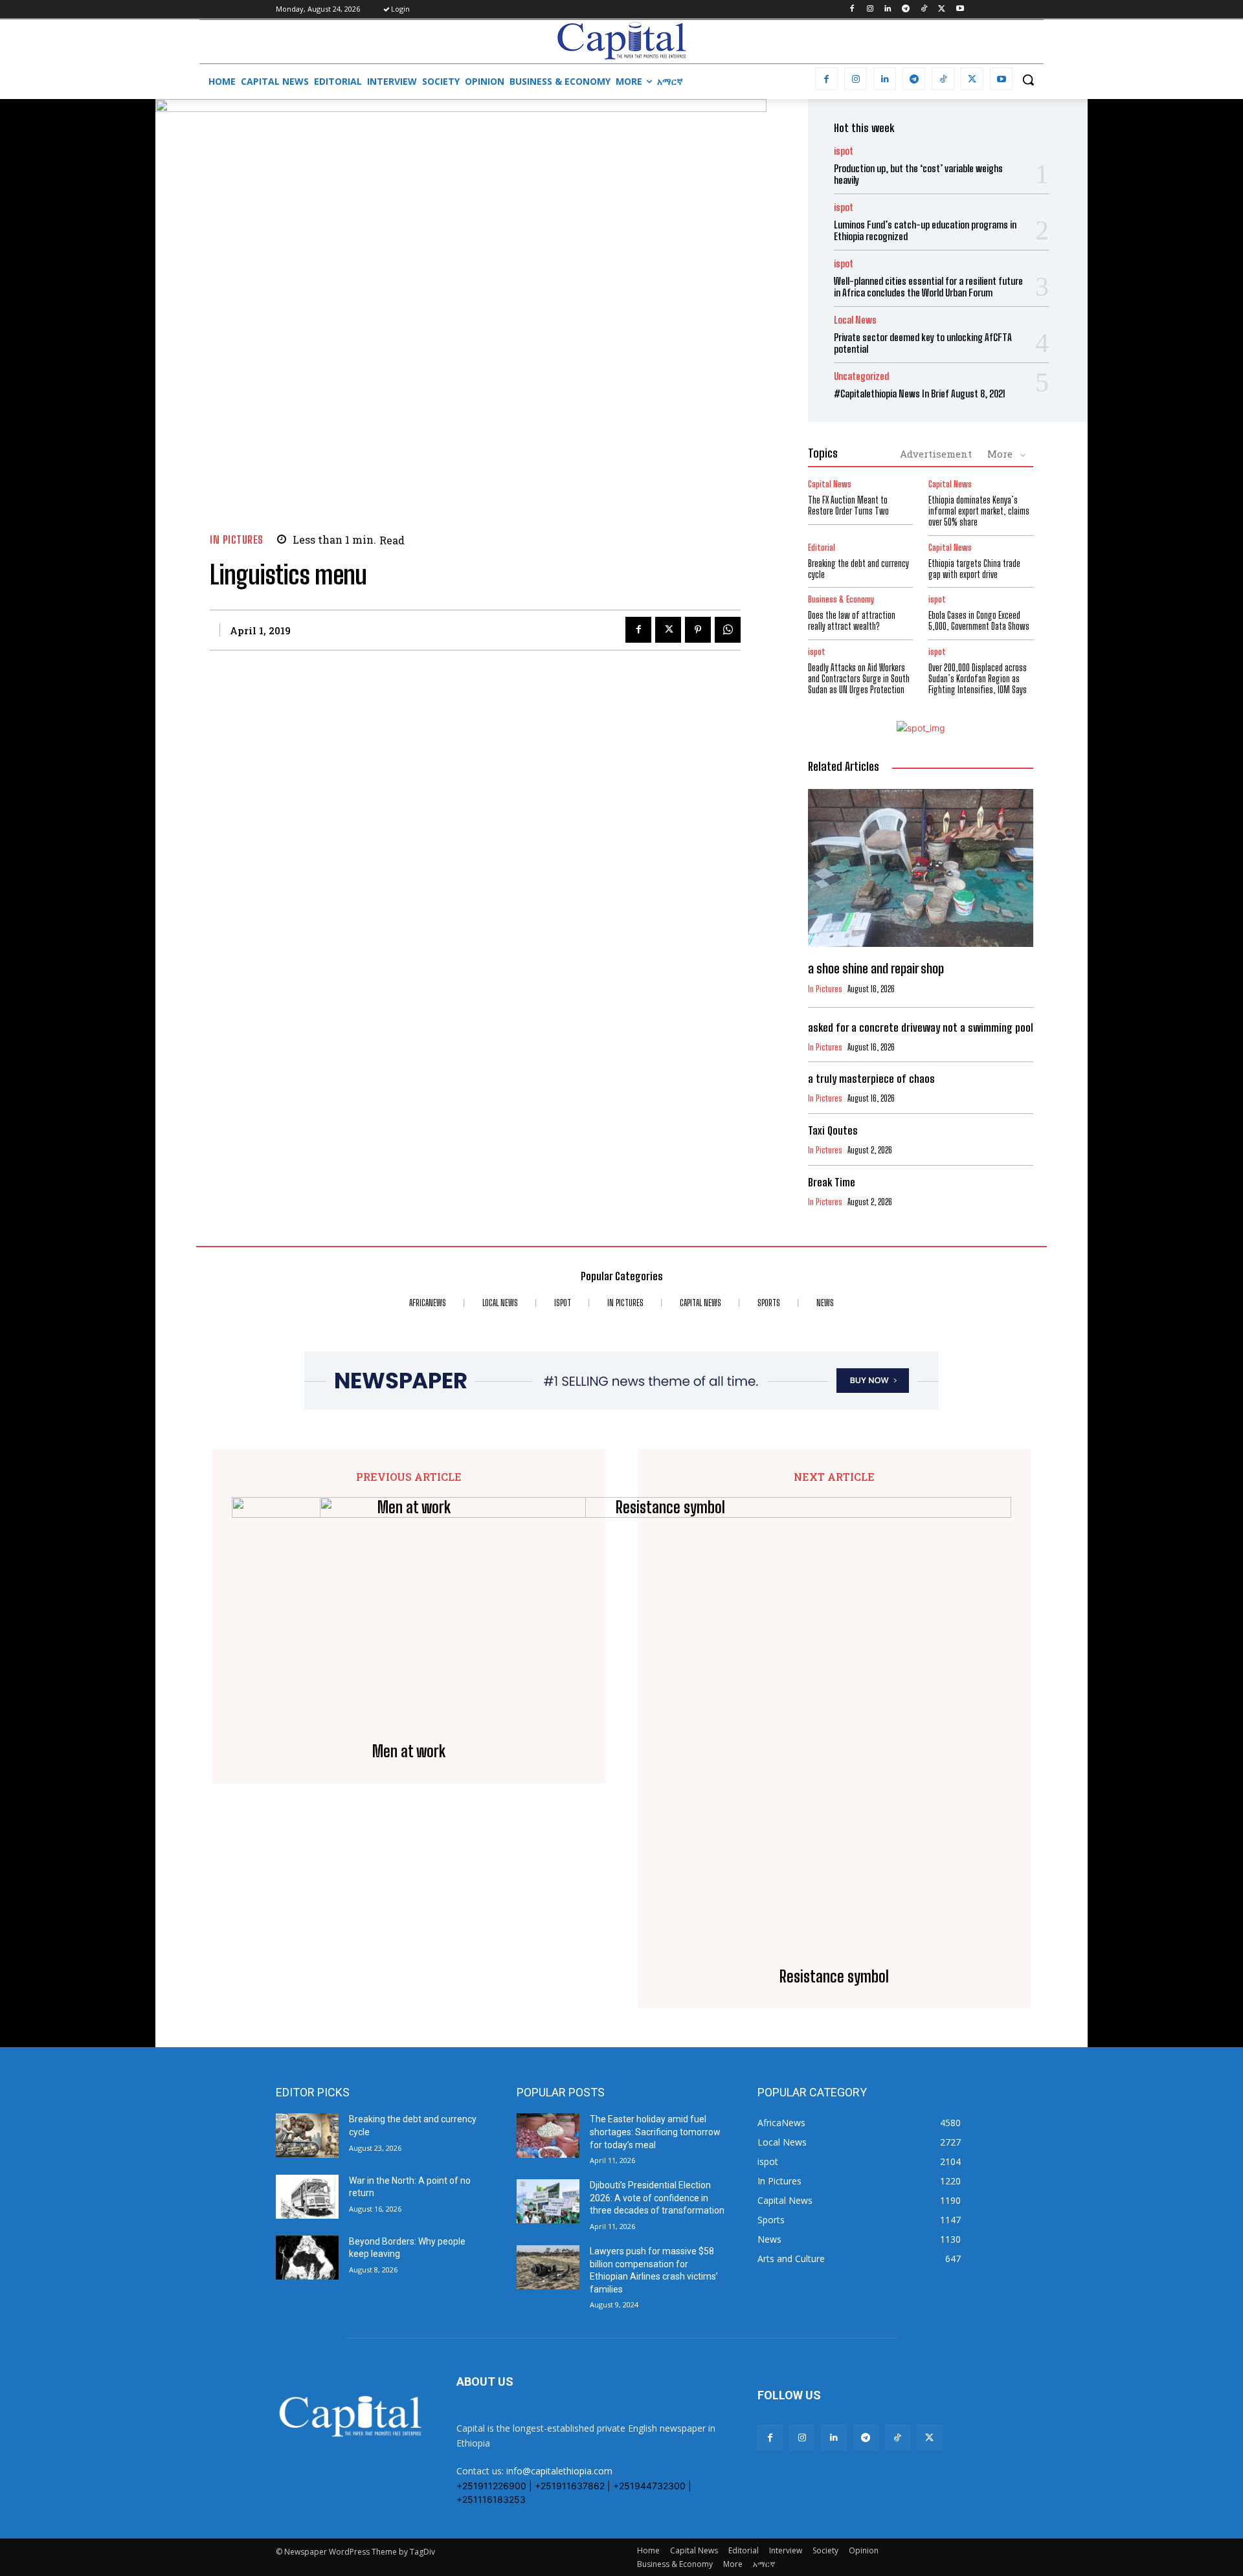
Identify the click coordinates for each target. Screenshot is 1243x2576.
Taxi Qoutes (833, 1130)
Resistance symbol (834, 1977)
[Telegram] (906, 9)
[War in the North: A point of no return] (307, 2197)
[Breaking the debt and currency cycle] (307, 2135)
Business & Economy (841, 600)
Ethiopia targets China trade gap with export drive (974, 569)
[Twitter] (942, 9)
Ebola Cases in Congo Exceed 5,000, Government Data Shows (979, 621)
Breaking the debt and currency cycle (858, 569)
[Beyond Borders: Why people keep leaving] (307, 2258)
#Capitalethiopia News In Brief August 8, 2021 (920, 394)
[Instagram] (870, 9)
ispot (844, 151)
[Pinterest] (698, 630)
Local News (855, 320)
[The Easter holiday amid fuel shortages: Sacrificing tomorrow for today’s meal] (548, 2135)
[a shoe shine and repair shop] (921, 868)
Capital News (830, 484)
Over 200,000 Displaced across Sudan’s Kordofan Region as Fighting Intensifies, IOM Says (978, 679)
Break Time (832, 1182)
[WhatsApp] (728, 630)
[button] (1028, 80)
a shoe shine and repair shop (876, 968)
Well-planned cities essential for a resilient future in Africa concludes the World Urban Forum (928, 287)
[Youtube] (960, 9)
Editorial (822, 548)
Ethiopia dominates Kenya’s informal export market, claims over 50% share (979, 511)
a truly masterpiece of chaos (871, 1079)
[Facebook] (852, 9)
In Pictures (237, 539)
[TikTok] (924, 9)
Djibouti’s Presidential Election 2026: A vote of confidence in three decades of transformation (657, 2198)
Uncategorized (861, 376)
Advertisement (936, 454)
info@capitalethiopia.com (559, 2471)
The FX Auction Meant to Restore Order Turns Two (848, 505)
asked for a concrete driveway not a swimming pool (921, 1027)
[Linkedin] (888, 9)
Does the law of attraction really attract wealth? (852, 621)
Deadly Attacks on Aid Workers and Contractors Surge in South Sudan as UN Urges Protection (859, 679)
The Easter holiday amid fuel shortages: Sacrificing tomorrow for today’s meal (655, 2132)
